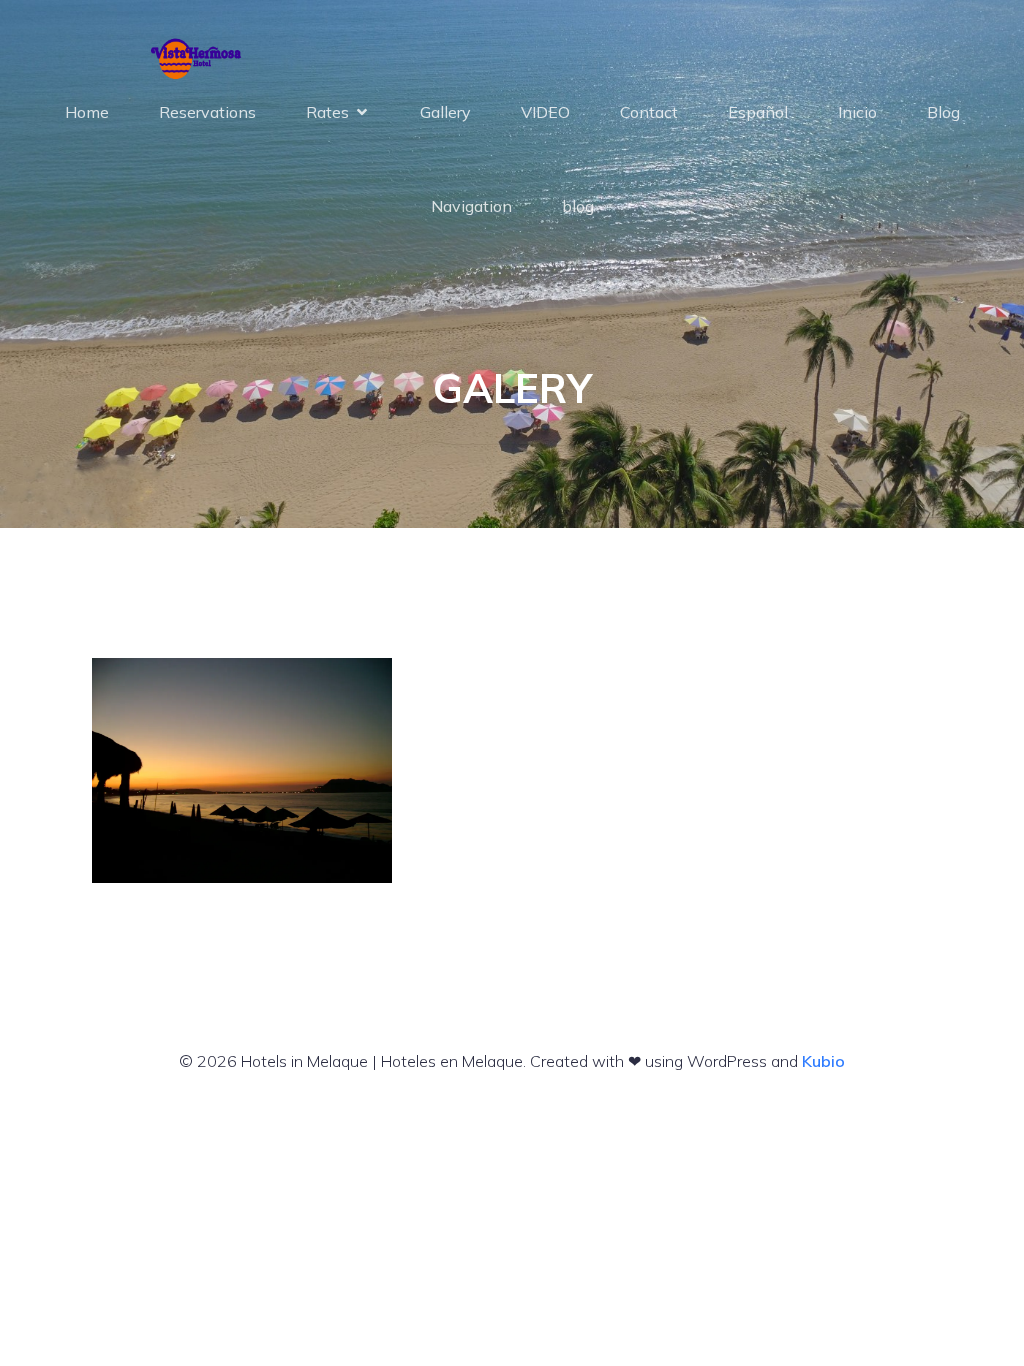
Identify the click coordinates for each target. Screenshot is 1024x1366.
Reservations (207, 112)
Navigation (471, 206)
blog (578, 206)
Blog (943, 112)
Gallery (445, 112)
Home (87, 112)
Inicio (857, 112)
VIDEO (545, 112)
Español (758, 112)
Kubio (823, 1061)
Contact (649, 112)
